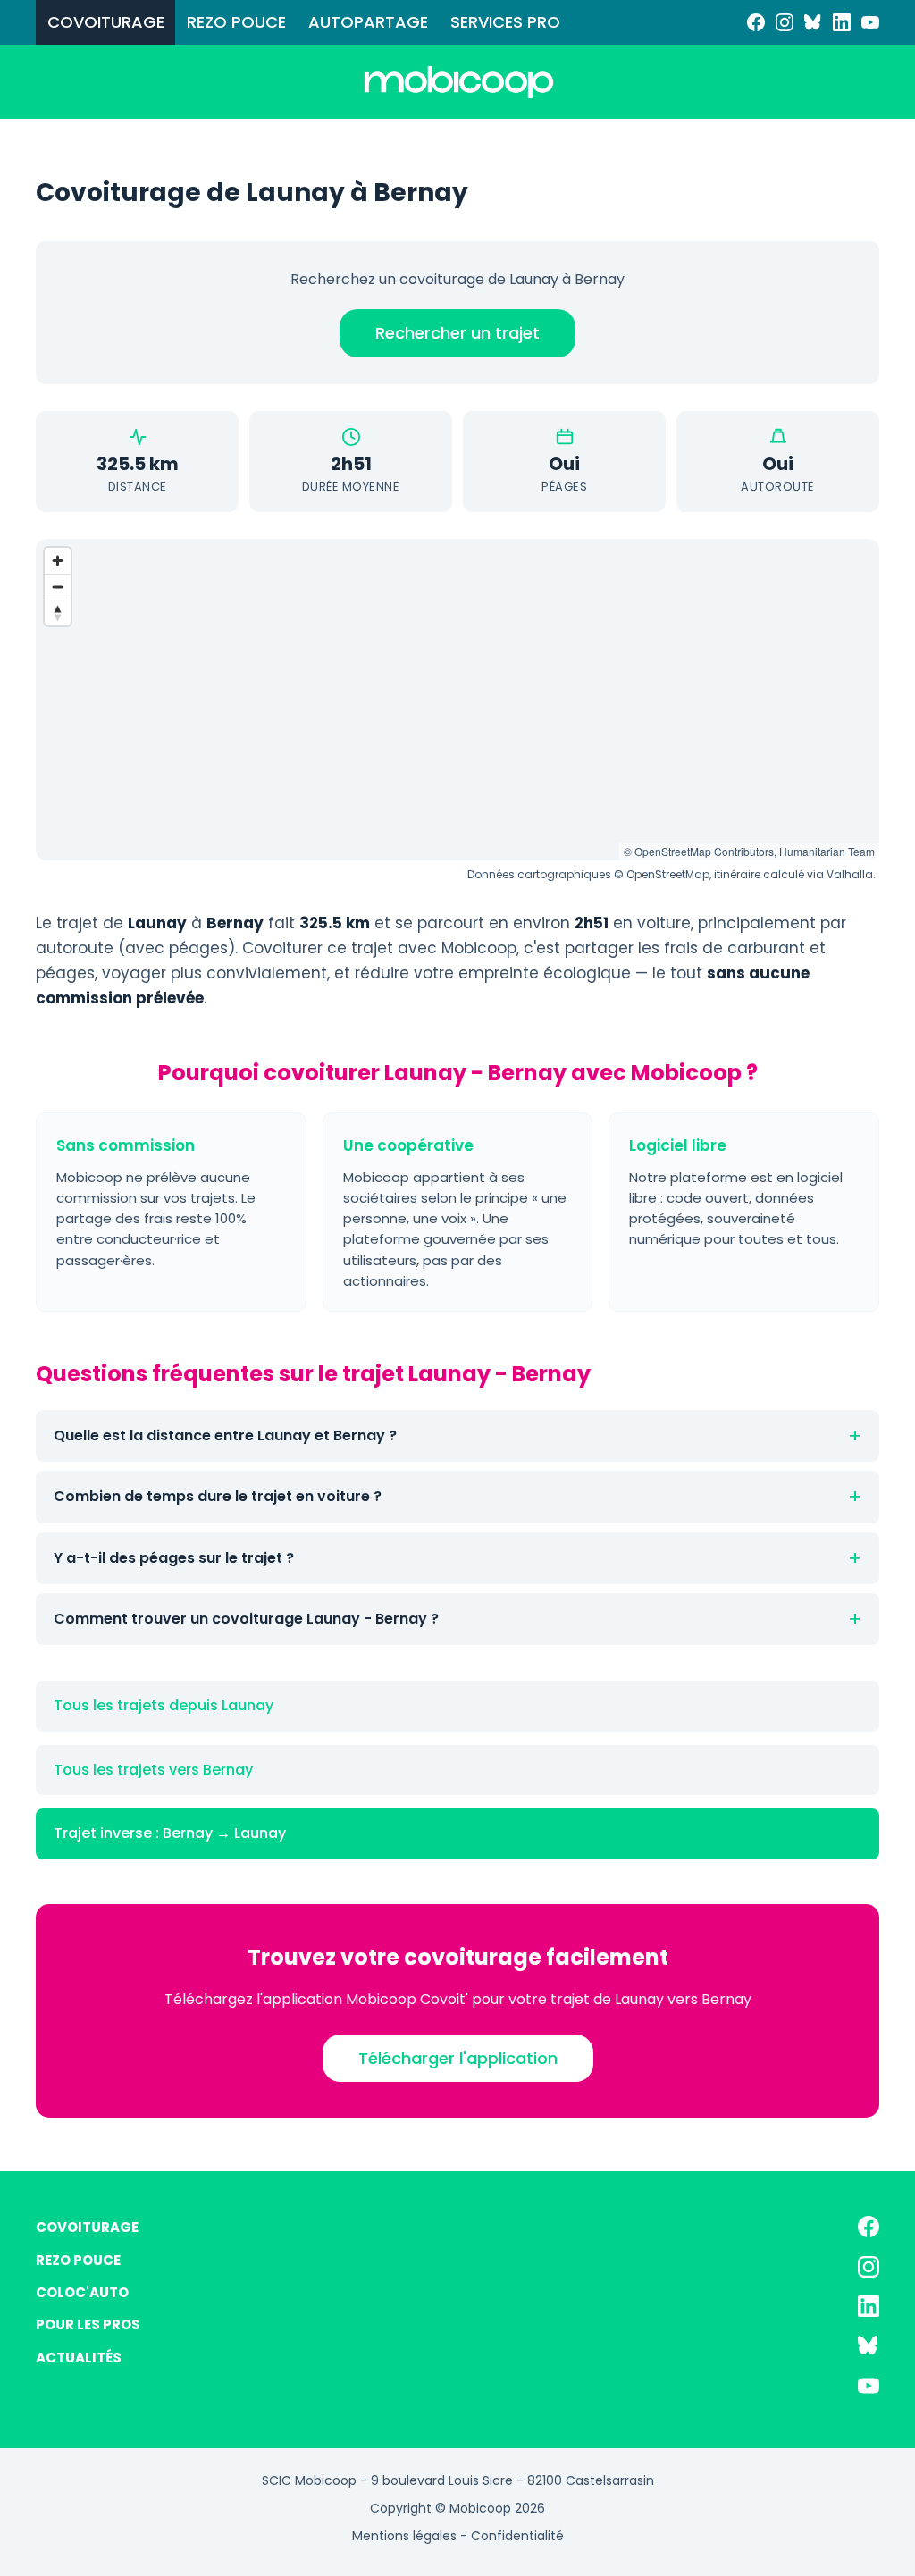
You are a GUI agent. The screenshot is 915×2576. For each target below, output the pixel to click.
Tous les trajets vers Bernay (153, 1770)
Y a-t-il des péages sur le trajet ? (174, 1558)
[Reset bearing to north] (58, 613)
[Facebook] (756, 22)
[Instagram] (785, 22)
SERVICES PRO (505, 22)
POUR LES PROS (88, 2324)
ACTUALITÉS (79, 2358)
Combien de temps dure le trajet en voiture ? (218, 1496)
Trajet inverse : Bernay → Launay (170, 1833)
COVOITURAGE (106, 22)
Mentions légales (404, 2536)
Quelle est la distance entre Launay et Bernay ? (225, 1435)
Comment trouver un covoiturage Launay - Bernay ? (246, 1619)
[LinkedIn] (842, 22)
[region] (457, 700)
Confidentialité (517, 2536)
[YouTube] (870, 22)
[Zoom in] (58, 561)
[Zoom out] (58, 587)
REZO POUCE (236, 22)
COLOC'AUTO (82, 2292)
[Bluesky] (813, 22)
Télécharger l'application (458, 2058)
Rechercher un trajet (457, 333)
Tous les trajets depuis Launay (164, 1705)
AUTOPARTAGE (368, 22)
